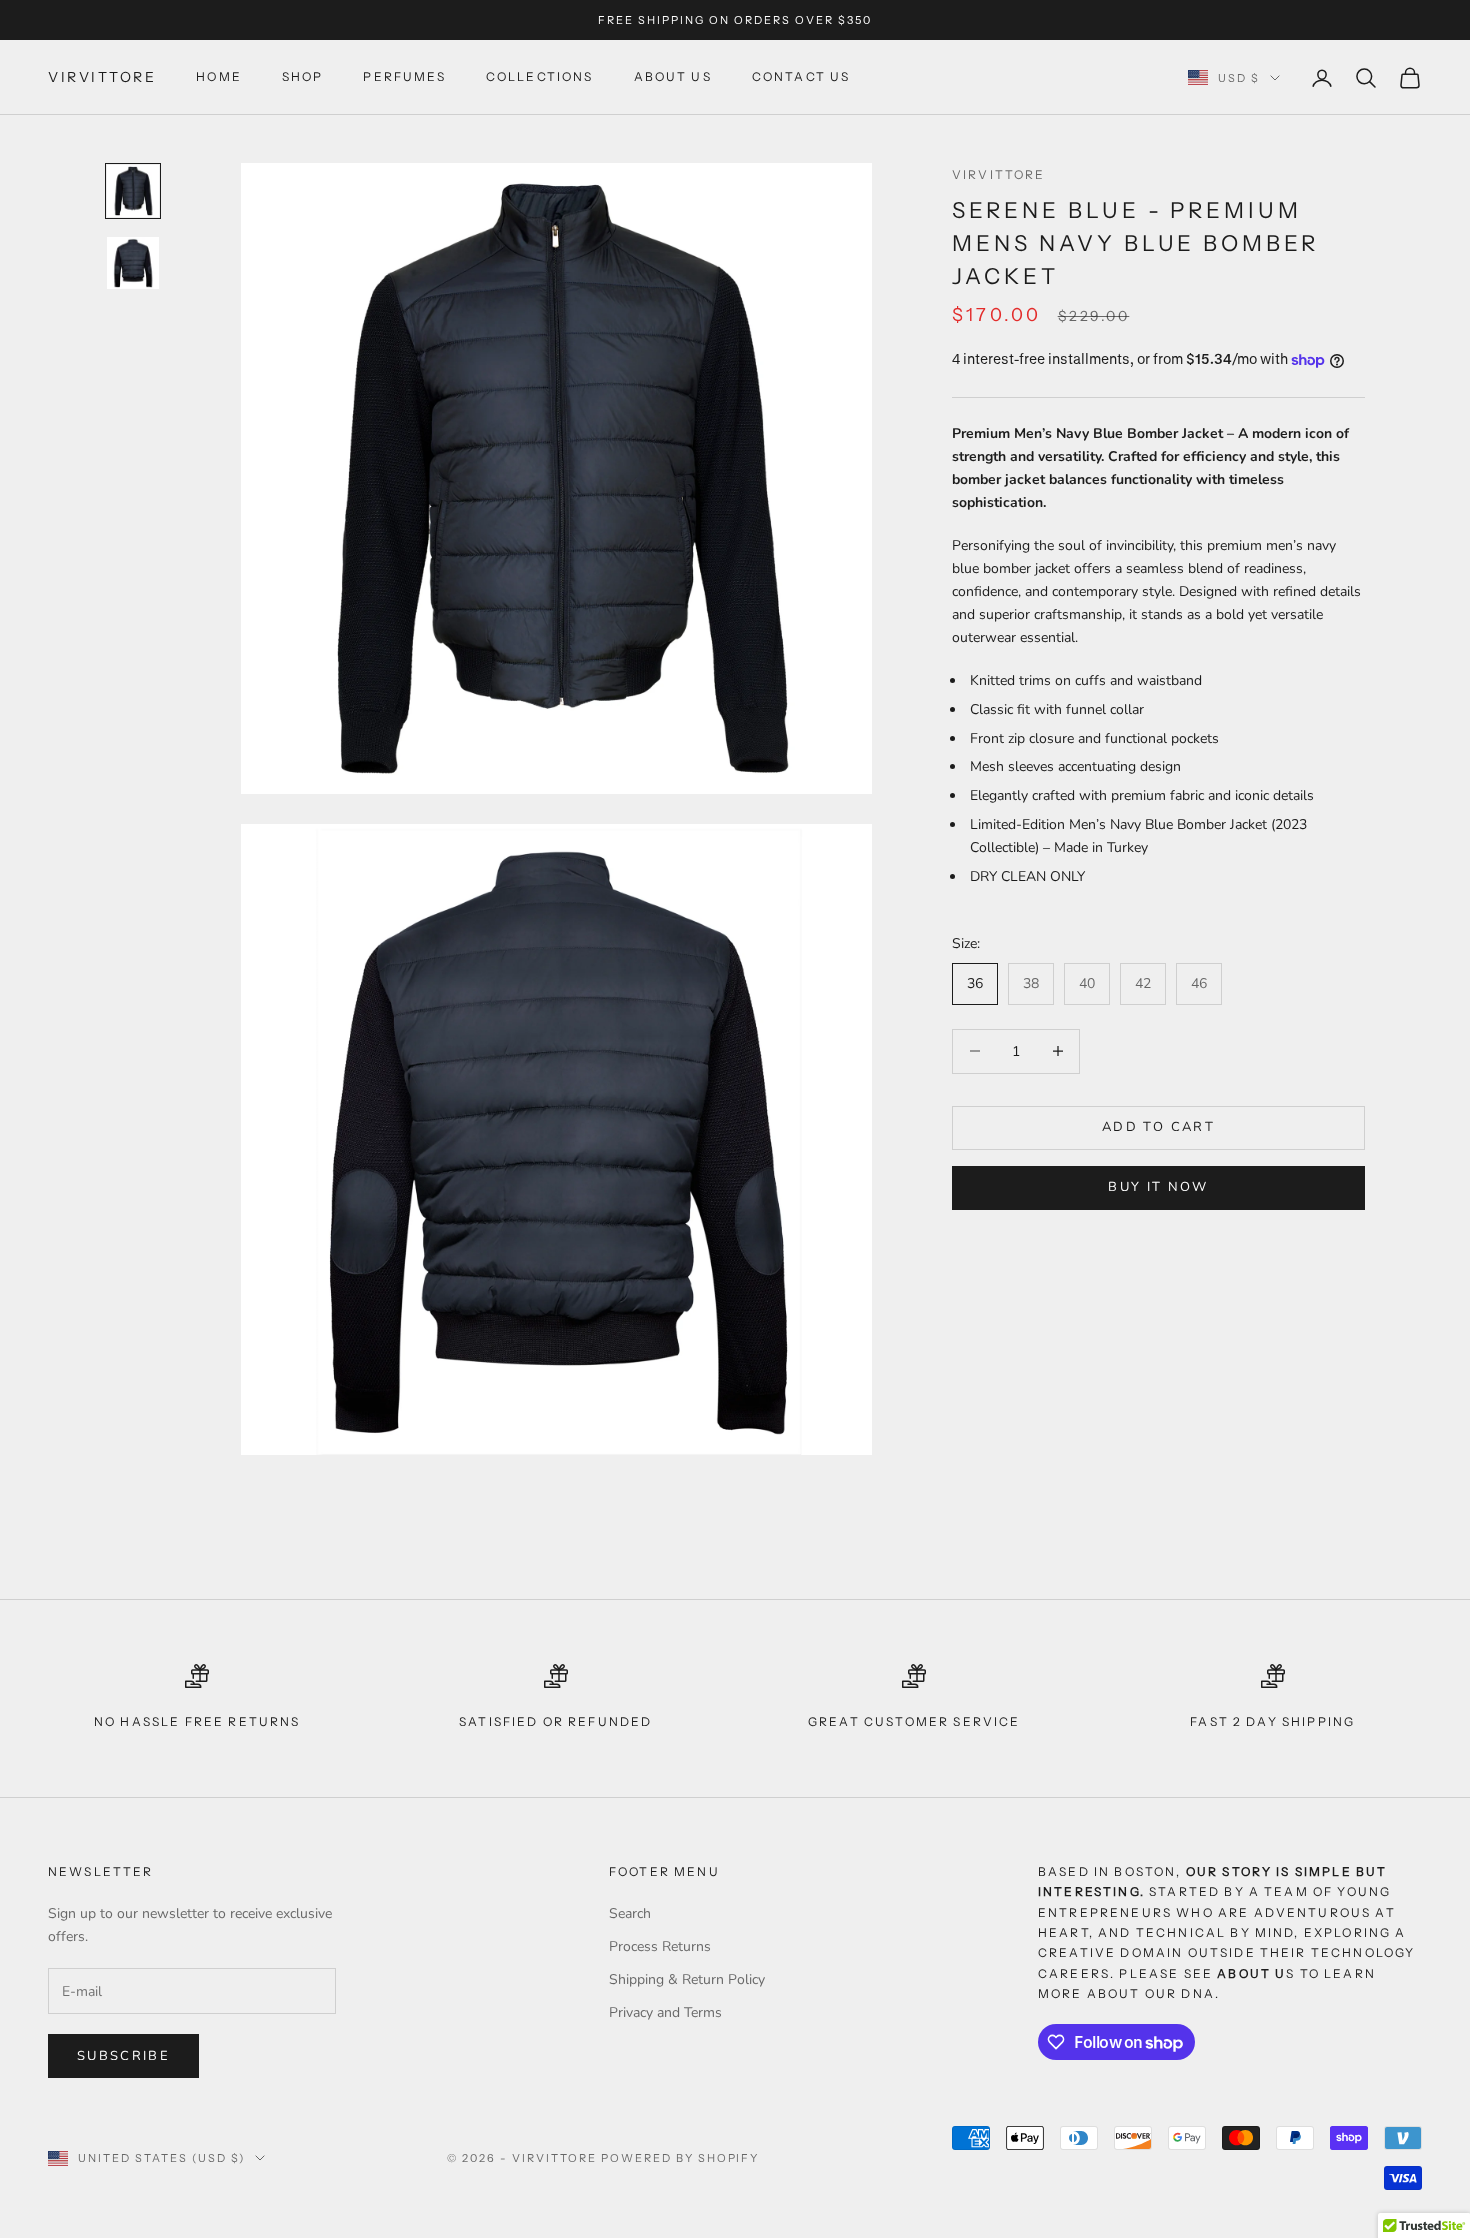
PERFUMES (404, 77)
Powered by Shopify (680, 2158)
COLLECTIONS (540, 77)
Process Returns (660, 1946)
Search (630, 1913)
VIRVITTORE (999, 174)
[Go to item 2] (133, 263)
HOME (219, 77)
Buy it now (1158, 1188)
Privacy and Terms (665, 2012)
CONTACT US (801, 77)
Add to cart (1158, 1127)
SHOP (303, 77)
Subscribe (123, 2056)
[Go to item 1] (133, 191)
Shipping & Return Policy (687, 1979)
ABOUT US (673, 77)
